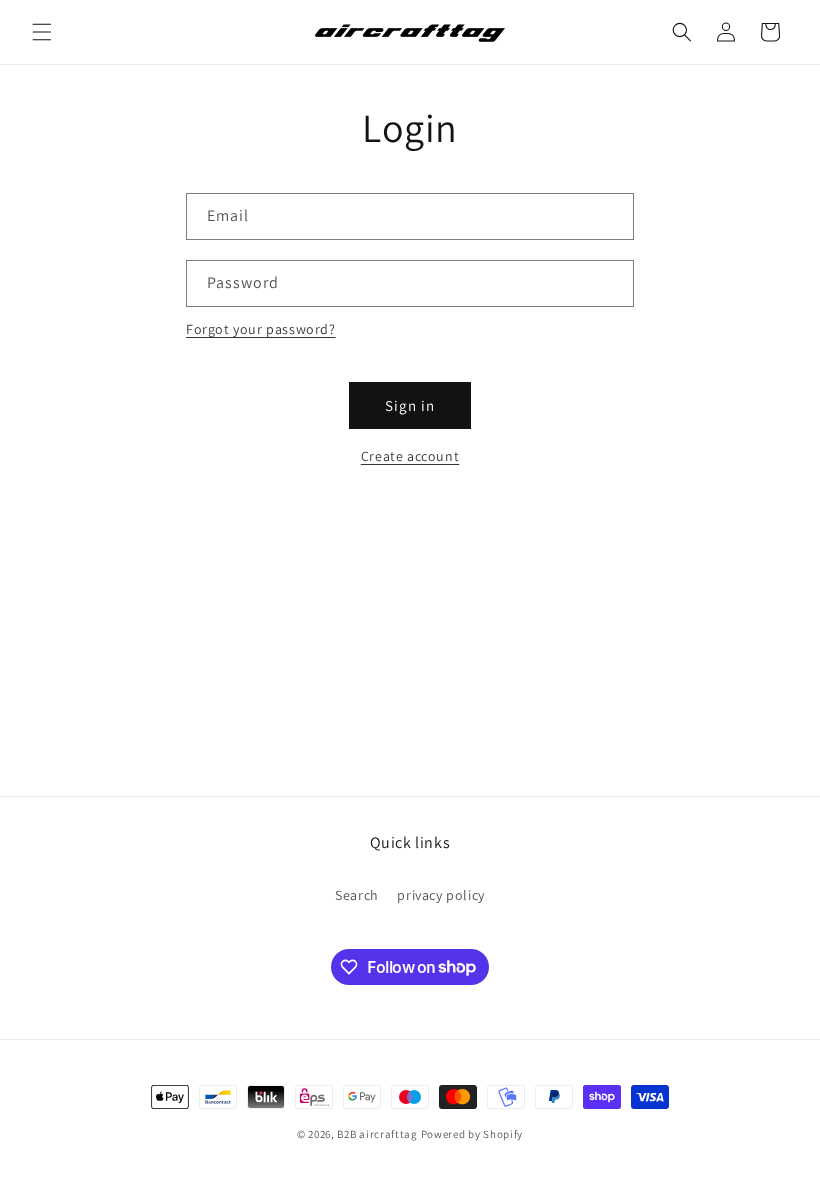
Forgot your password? (261, 329)
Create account (410, 456)
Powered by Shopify (472, 1134)
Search (357, 895)
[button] (42, 32)
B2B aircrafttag (377, 1134)
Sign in (410, 405)
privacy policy (440, 895)
